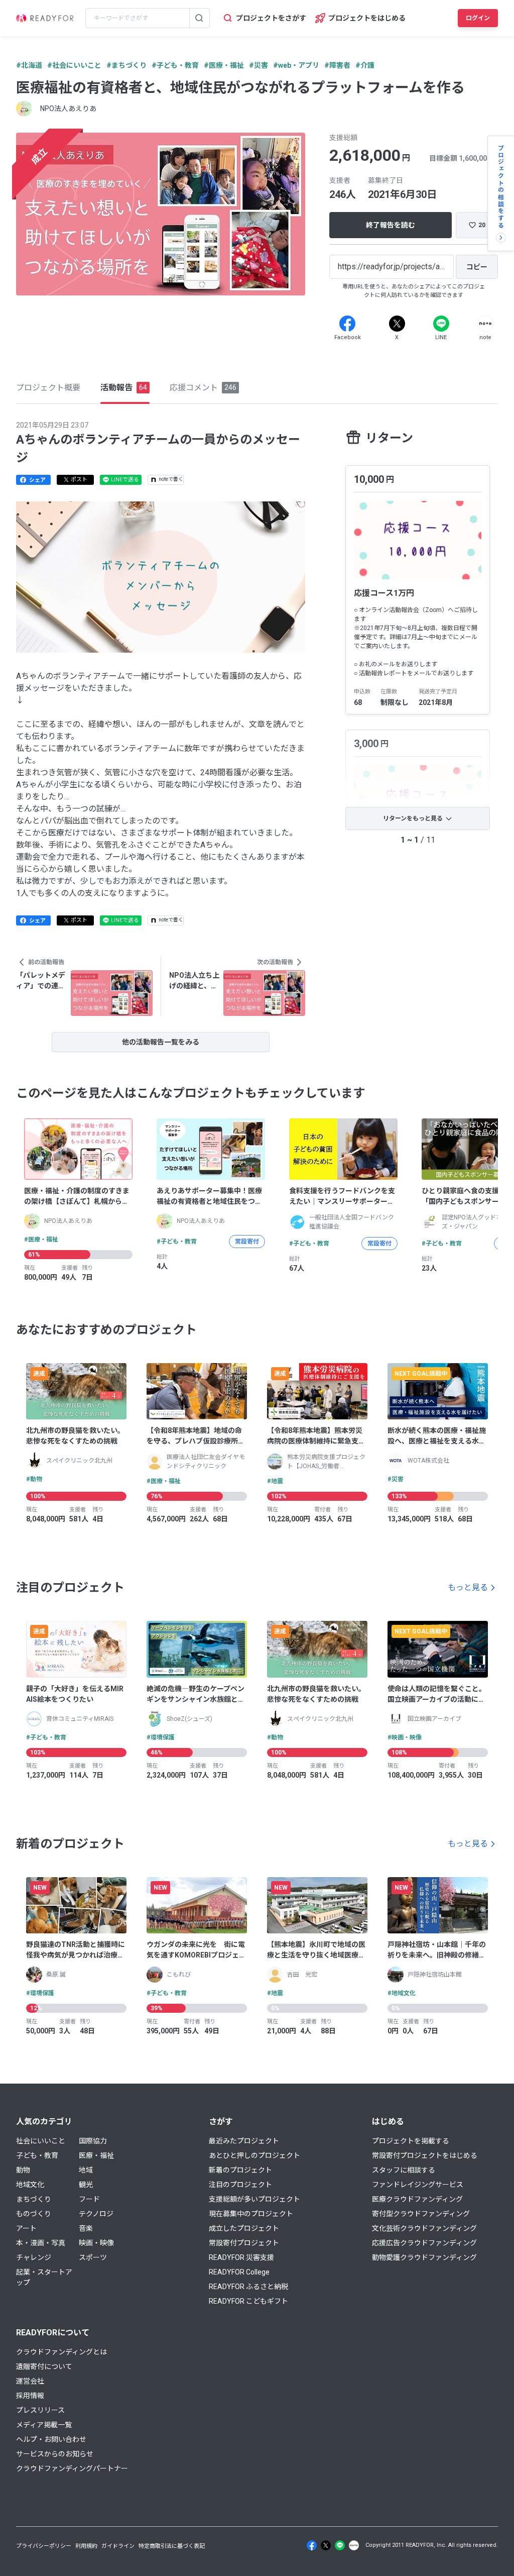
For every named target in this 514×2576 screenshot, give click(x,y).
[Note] (485, 324)
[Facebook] (347, 324)
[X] (397, 324)
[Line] (441, 324)
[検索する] (199, 18)
